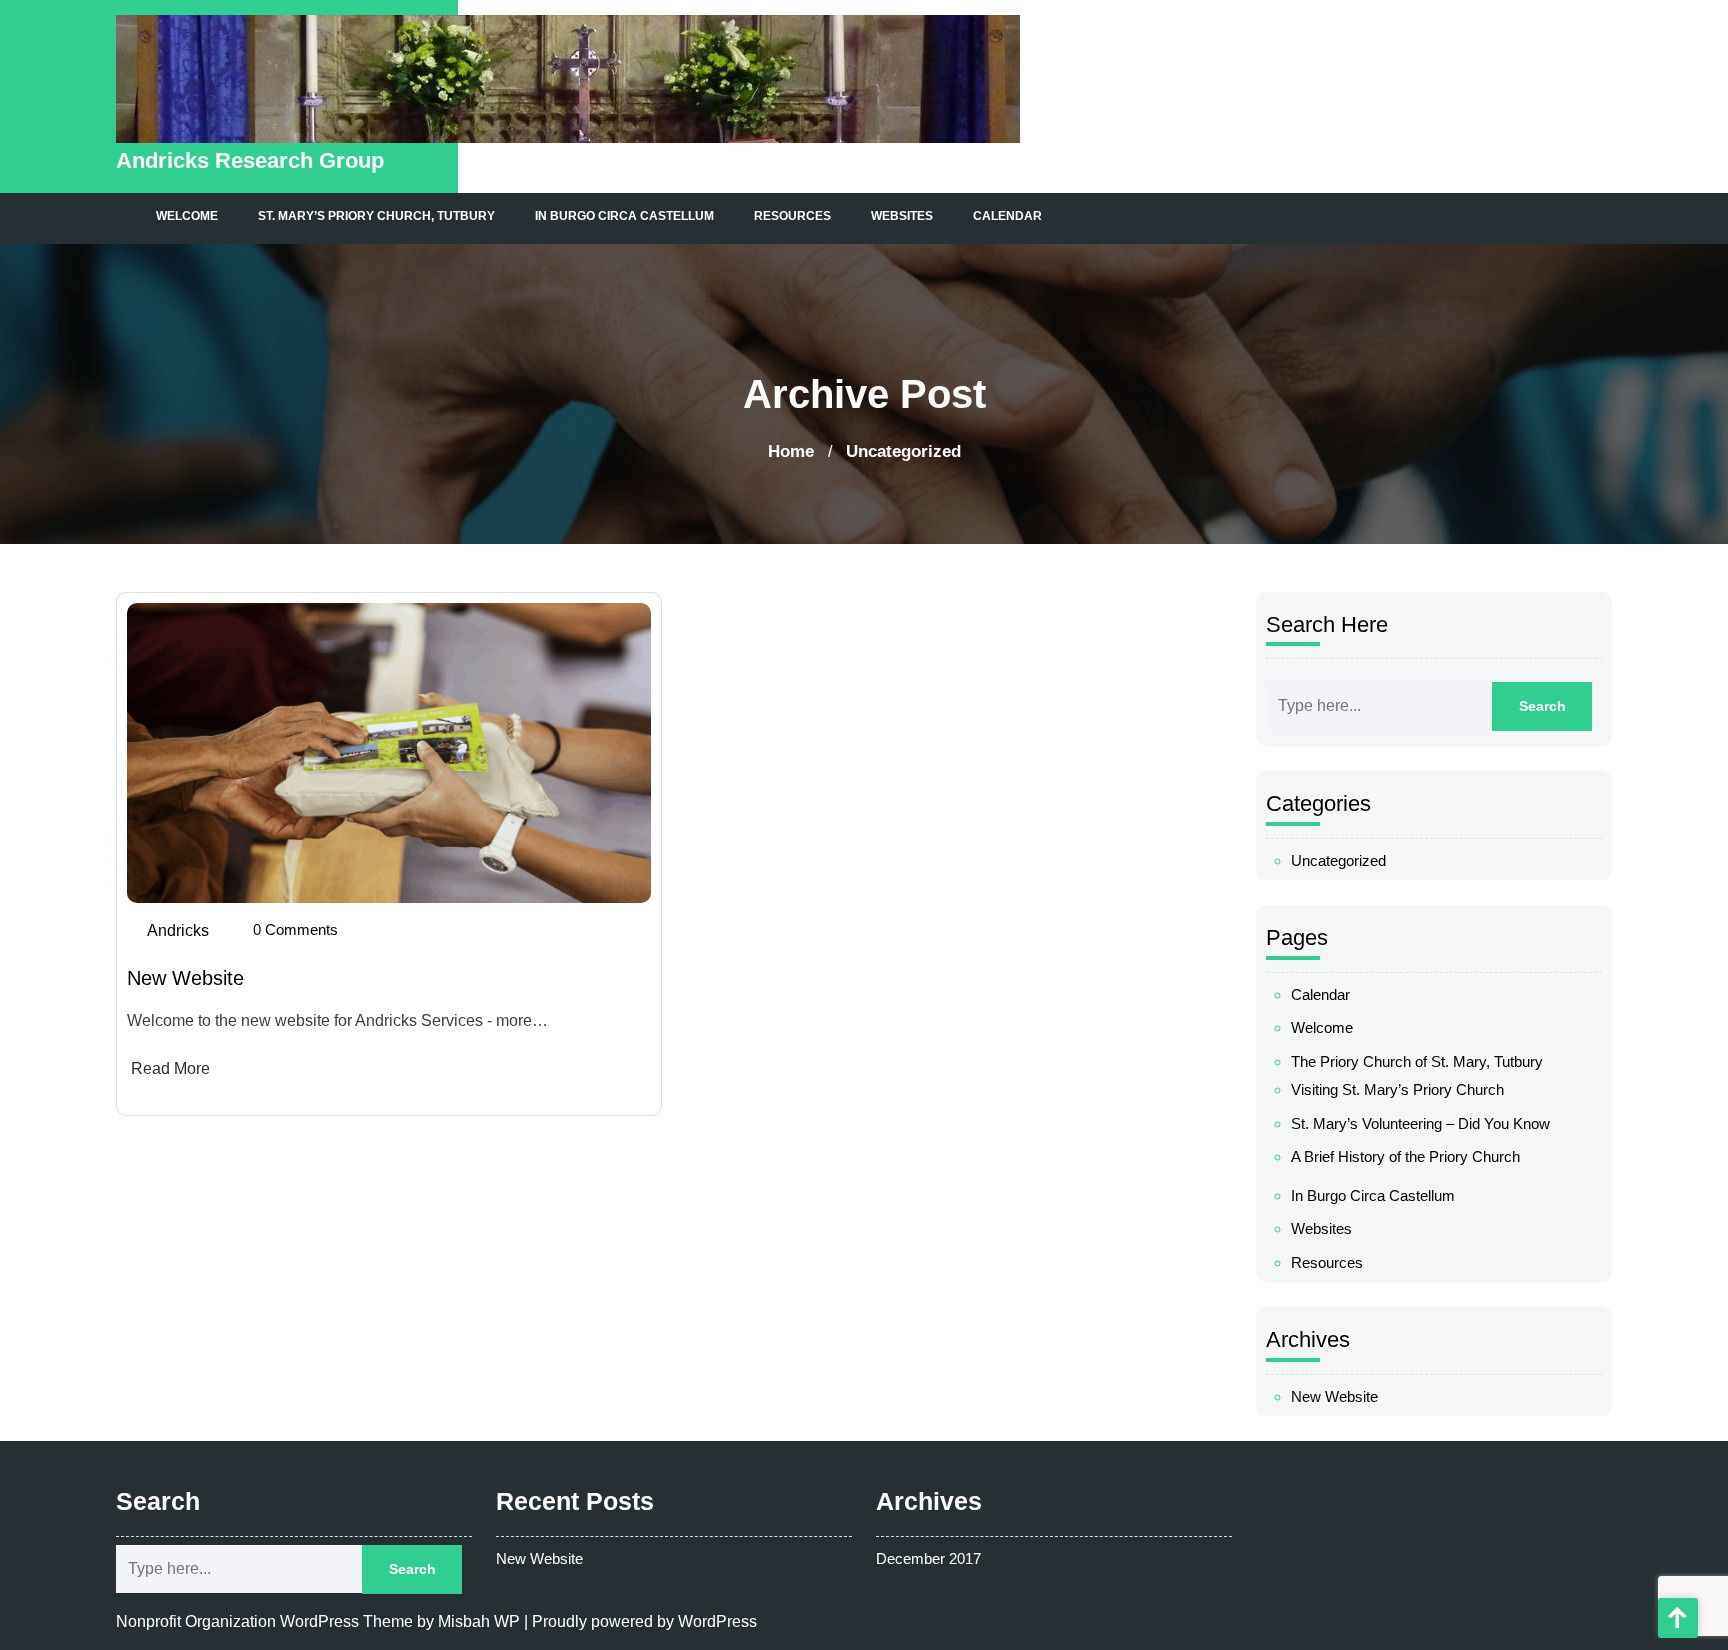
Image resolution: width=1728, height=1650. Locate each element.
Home (791, 451)
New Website (185, 978)
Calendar (1007, 216)
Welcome (187, 216)
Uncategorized (1338, 860)
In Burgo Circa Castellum (624, 216)
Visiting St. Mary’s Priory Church (1397, 1089)
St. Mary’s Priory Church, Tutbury (376, 216)
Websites (902, 216)
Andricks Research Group (250, 160)
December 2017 (928, 1558)
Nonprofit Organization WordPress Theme (264, 1621)
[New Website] (389, 753)
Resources (792, 216)
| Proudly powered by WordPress (640, 1621)
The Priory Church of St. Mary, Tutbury (1417, 1061)
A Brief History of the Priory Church (1405, 1156)
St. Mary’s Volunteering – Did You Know (1420, 1123)
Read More (170, 1068)
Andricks (178, 930)
